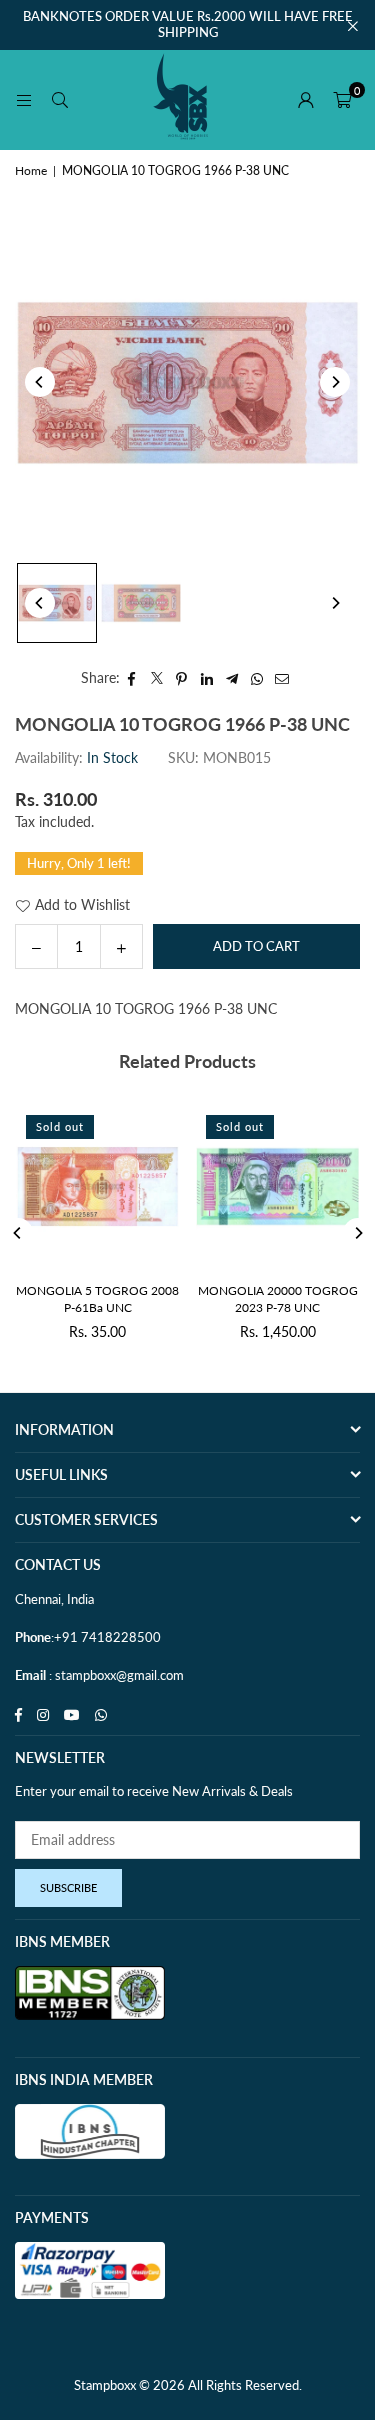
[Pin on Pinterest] (182, 678)
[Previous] (40, 382)
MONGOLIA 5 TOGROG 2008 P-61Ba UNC (97, 1299)
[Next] (335, 382)
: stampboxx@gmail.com (115, 1675)
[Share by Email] (282, 678)
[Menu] (24, 99)
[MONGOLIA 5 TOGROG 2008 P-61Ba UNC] (97, 1186)
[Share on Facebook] (132, 678)
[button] (342, 100)
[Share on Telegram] (232, 678)
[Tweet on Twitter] (157, 678)
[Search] (60, 99)
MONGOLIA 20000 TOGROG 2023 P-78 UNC (278, 1299)
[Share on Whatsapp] (257, 678)
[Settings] (306, 100)
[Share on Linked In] (207, 678)
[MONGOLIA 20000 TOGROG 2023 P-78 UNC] (277, 1186)
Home (31, 170)
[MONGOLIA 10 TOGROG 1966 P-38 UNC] (57, 603)
